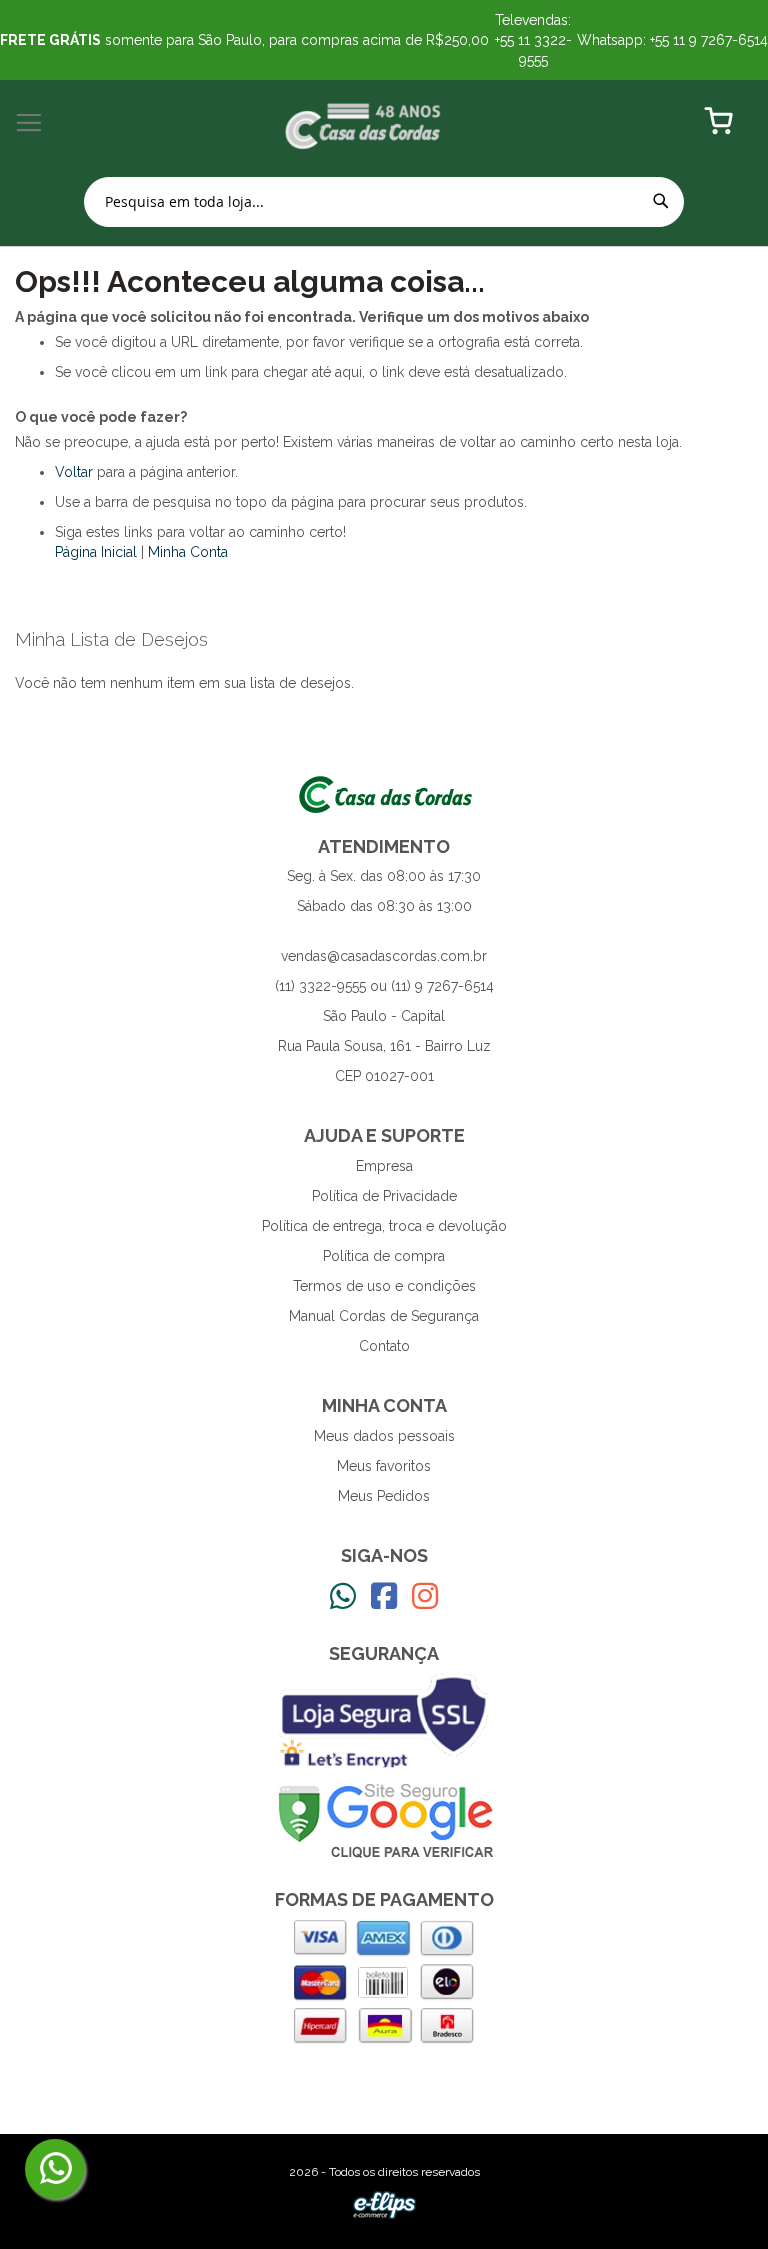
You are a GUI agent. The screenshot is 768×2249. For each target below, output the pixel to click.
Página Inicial (96, 552)
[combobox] (384, 202)
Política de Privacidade (384, 1196)
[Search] (661, 201)
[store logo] (363, 123)
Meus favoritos (384, 1466)
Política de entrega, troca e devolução (384, 1226)
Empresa (384, 1166)
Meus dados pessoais (384, 1436)
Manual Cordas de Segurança (384, 1316)
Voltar (74, 472)
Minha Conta (188, 552)
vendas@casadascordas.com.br (384, 956)
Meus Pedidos (384, 1496)
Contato (384, 1346)
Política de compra (384, 1256)
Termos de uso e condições (384, 1286)
